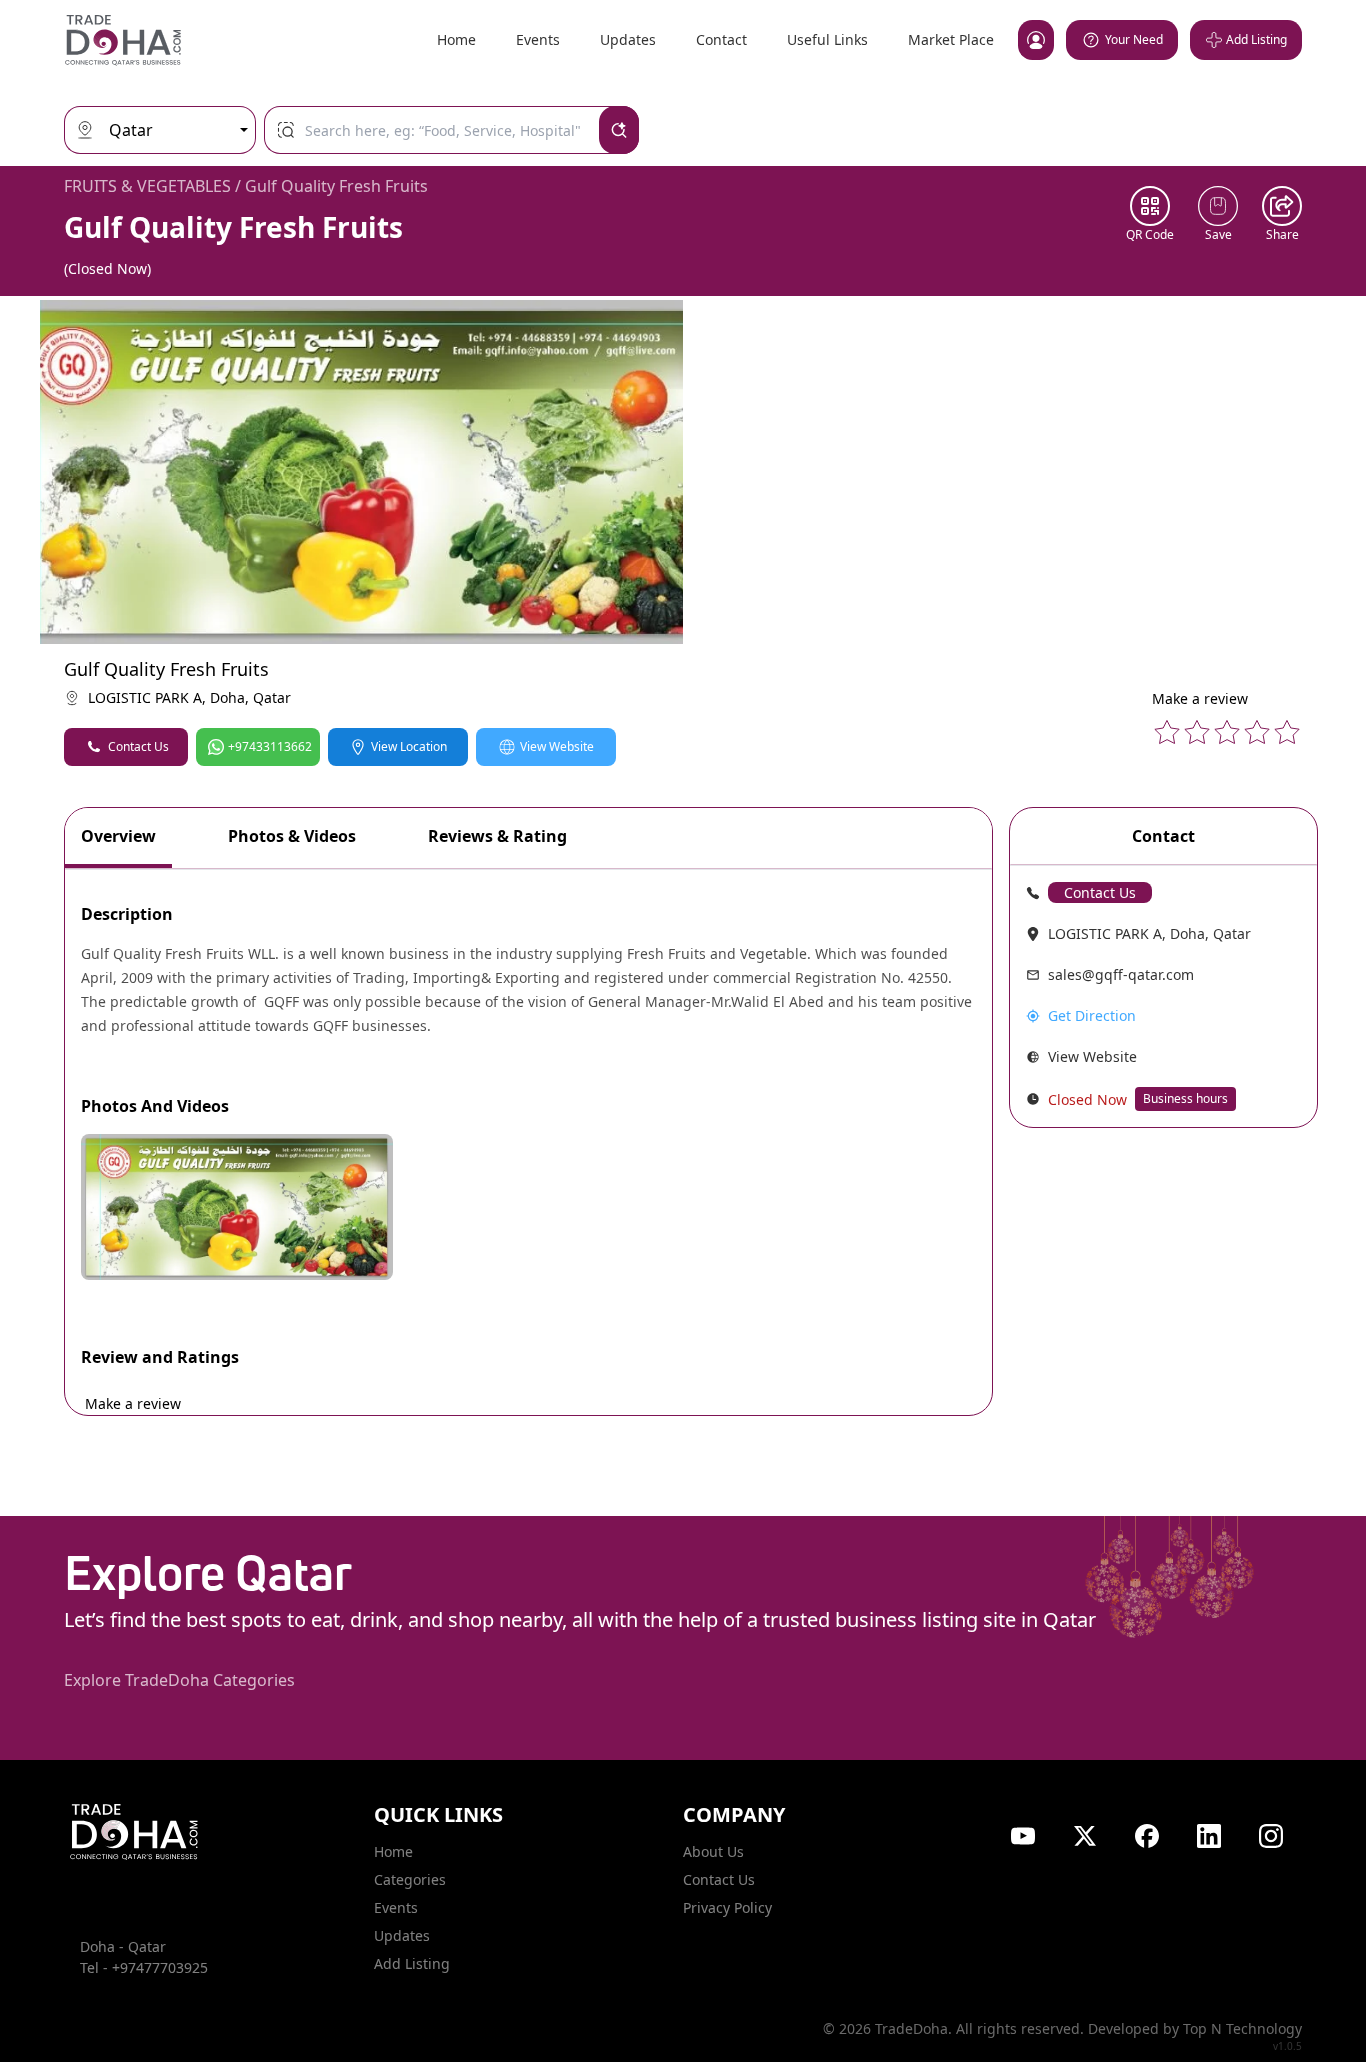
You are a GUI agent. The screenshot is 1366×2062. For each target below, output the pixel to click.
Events (538, 39)
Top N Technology (1242, 2028)
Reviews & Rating (497, 836)
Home (456, 39)
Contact (721, 39)
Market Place (951, 39)
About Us (713, 1851)
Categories (410, 1879)
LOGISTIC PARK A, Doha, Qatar (189, 697)
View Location (409, 746)
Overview (118, 836)
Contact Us (138, 746)
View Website (557, 746)
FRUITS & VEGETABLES (147, 186)
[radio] (1167, 732)
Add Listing (412, 1963)
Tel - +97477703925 (144, 1967)
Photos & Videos (292, 836)
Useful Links (827, 39)
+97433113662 (270, 746)
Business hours (1185, 1098)
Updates (628, 39)
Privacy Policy (727, 1907)
